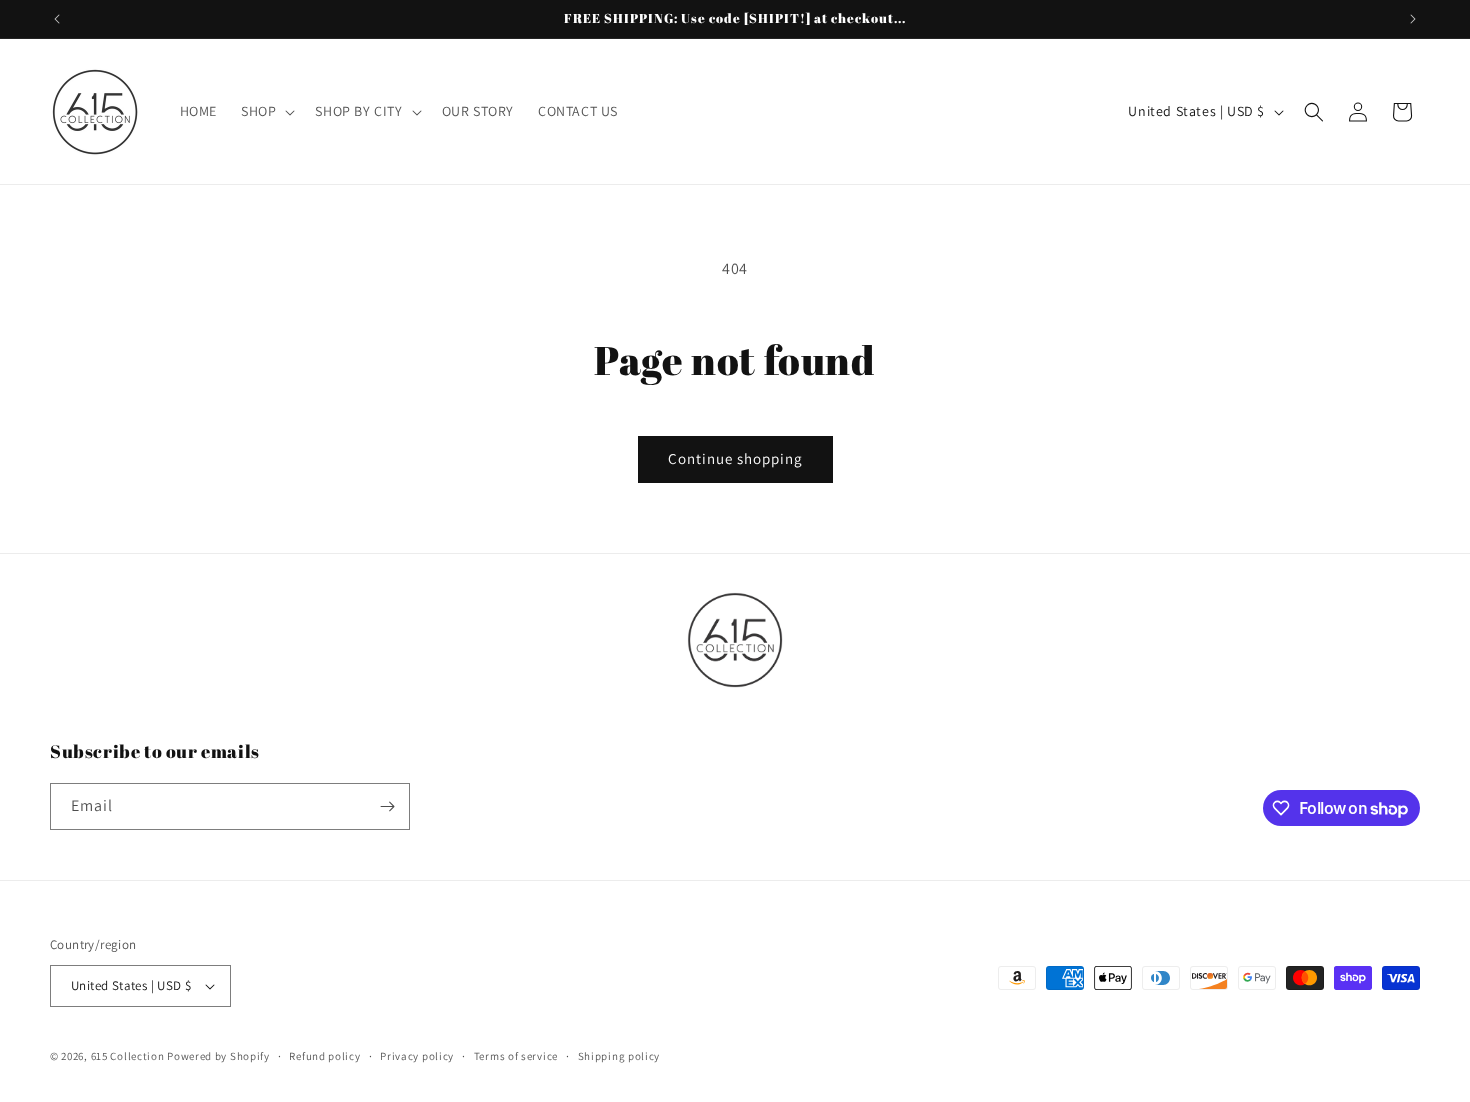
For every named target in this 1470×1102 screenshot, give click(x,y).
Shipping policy (619, 1056)
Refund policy (324, 1056)
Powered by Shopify (218, 1056)
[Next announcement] (1413, 19)
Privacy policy (417, 1056)
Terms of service (516, 1056)
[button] (266, 111)
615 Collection (128, 1056)
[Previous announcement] (57, 19)
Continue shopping (735, 458)
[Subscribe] (387, 806)
